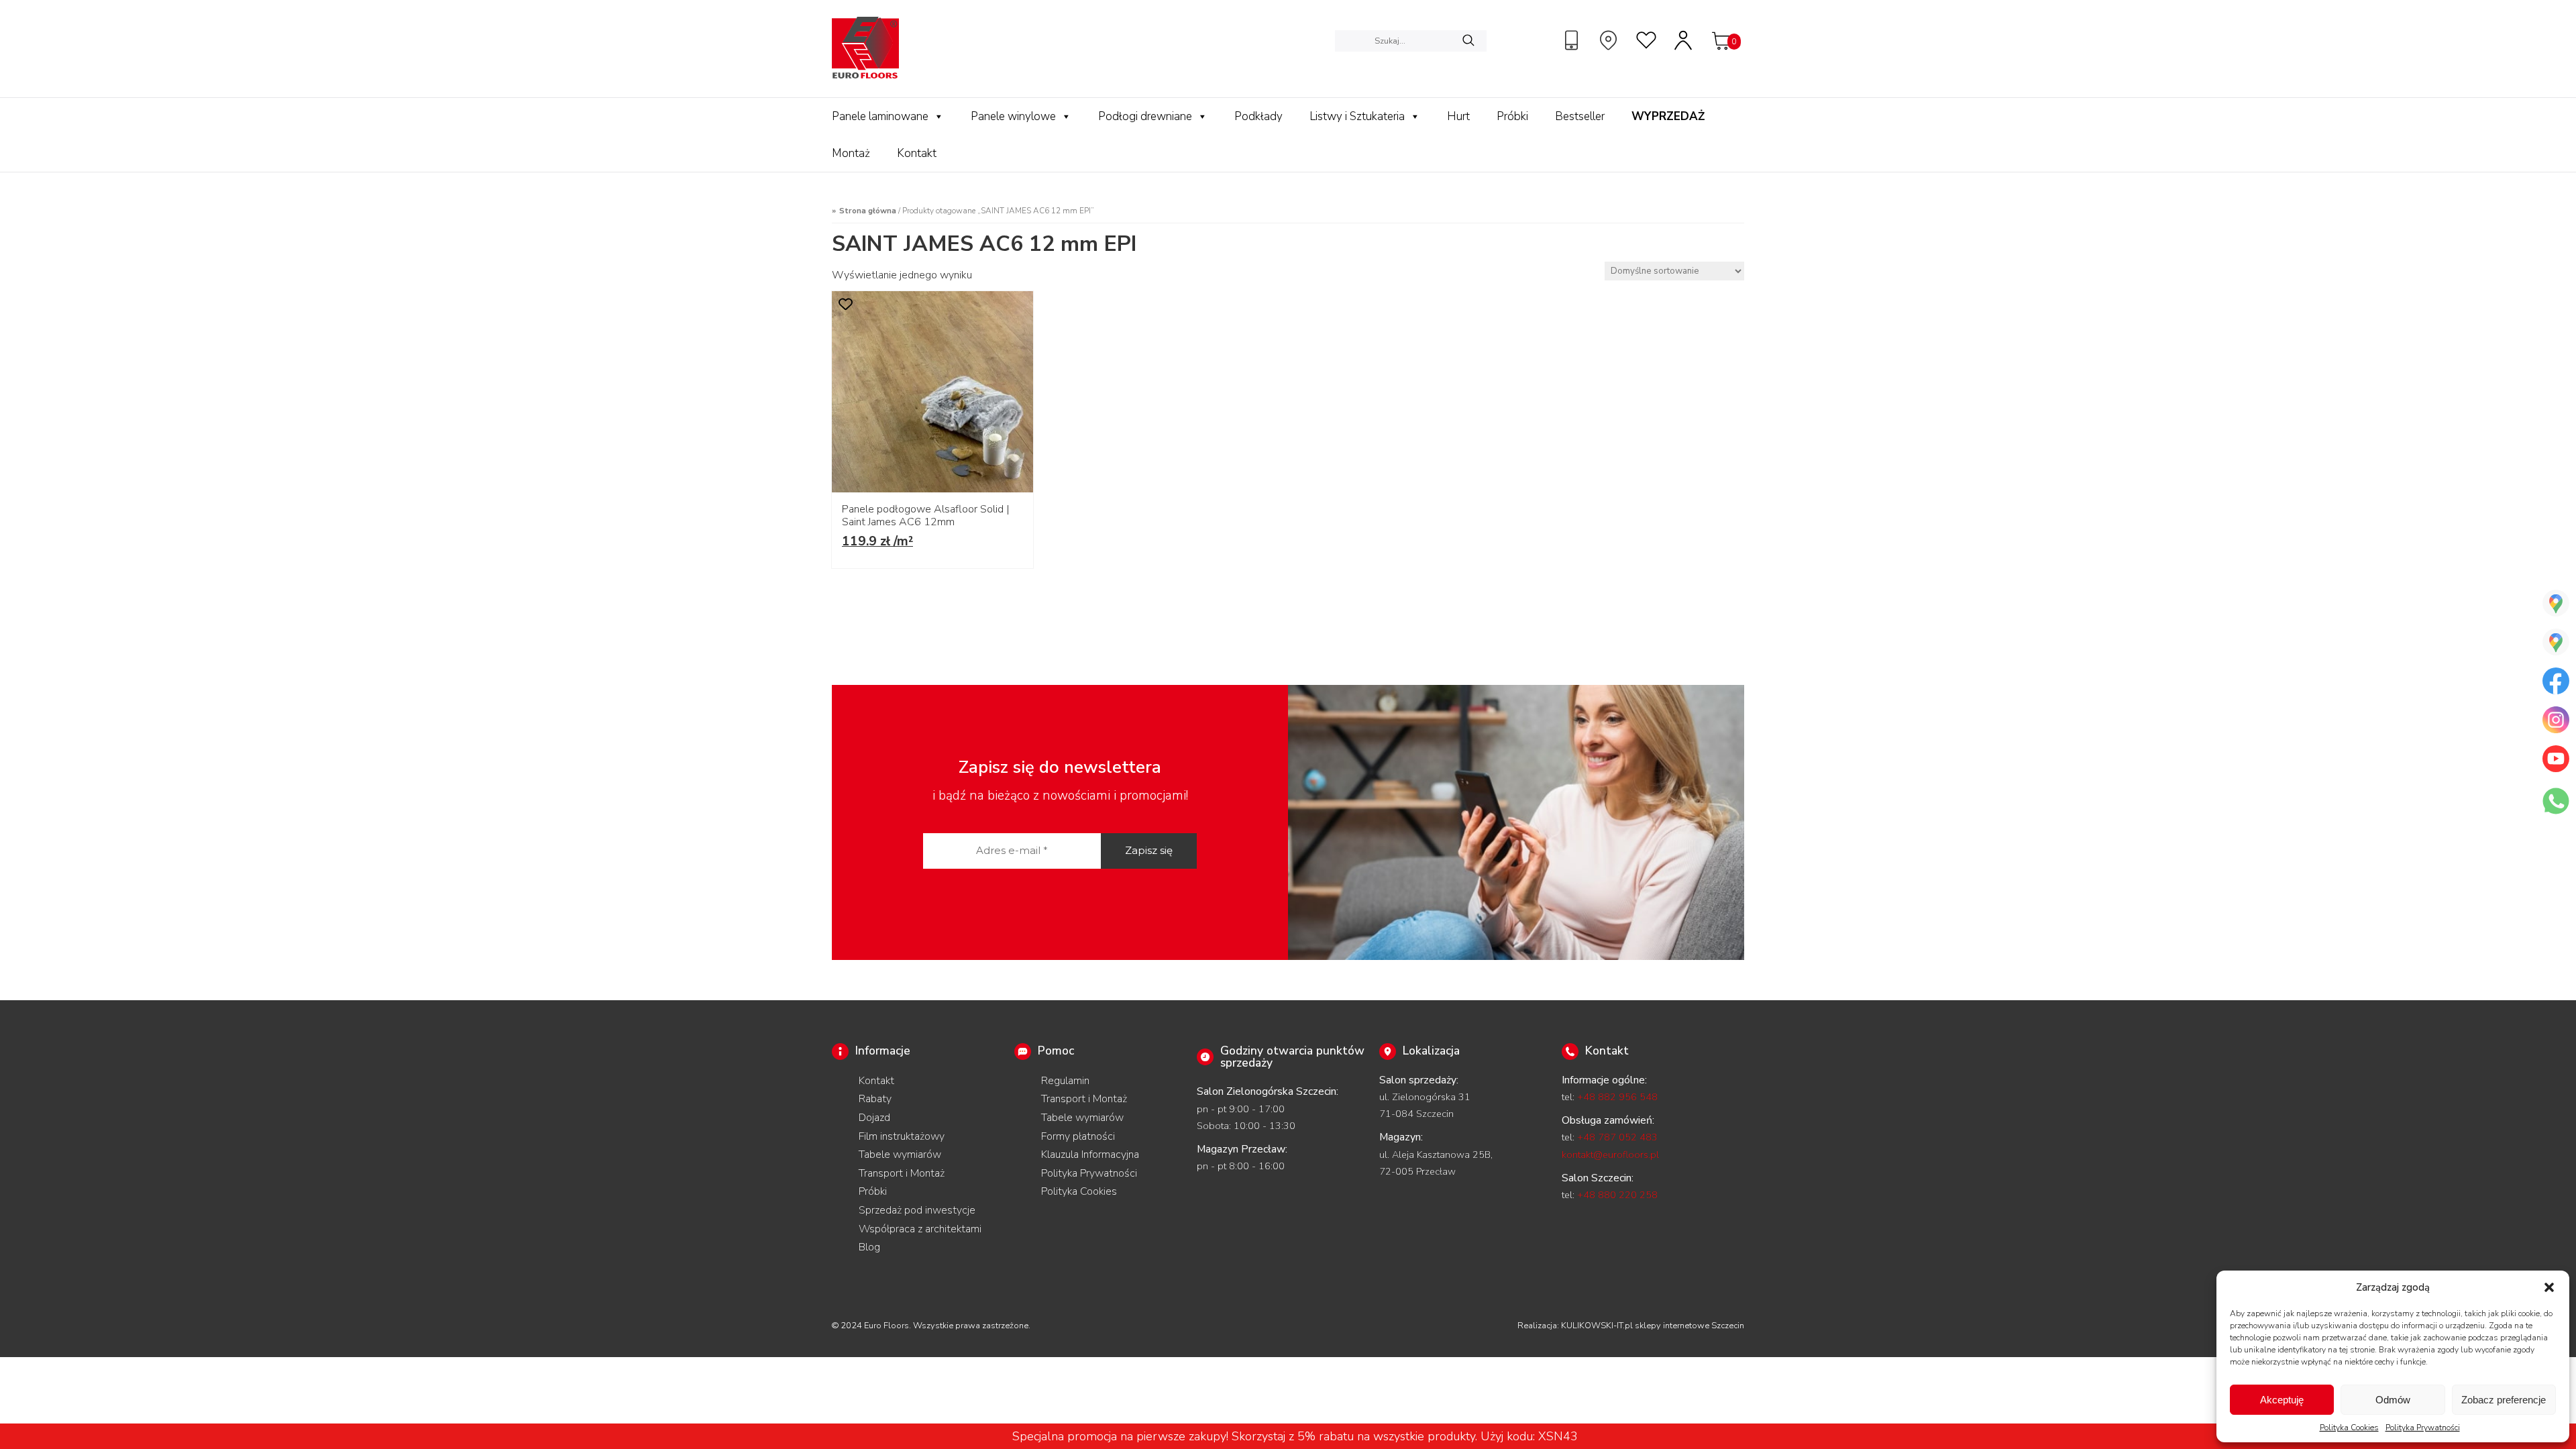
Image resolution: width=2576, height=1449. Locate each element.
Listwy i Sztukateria (1357, 116)
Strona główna (868, 211)
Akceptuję (2282, 1400)
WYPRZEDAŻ (1668, 116)
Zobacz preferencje (2504, 1400)
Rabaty (875, 1099)
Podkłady (1258, 116)
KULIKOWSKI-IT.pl (1597, 1326)
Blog (869, 1247)
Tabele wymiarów (900, 1155)
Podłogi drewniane (1145, 116)
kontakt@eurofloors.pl (1610, 1155)
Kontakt (917, 153)
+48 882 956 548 (1617, 1097)
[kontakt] (1573, 40)
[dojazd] (1610, 40)
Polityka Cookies (2349, 1428)
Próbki (1512, 116)
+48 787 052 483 (1617, 1137)
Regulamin (1065, 1081)
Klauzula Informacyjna (1090, 1155)
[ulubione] (1647, 40)
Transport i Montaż (902, 1173)
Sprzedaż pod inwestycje (917, 1210)
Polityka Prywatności (2423, 1428)
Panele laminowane (880, 116)
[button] (2549, 1287)
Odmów (2393, 1400)
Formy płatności (1078, 1136)
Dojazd (874, 1118)
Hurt (1458, 116)
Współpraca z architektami (920, 1229)
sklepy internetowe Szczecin (1689, 1326)
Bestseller (1580, 116)
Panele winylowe (1013, 116)
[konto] (1684, 40)
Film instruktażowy (902, 1136)
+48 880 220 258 (1617, 1195)
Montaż (851, 153)
